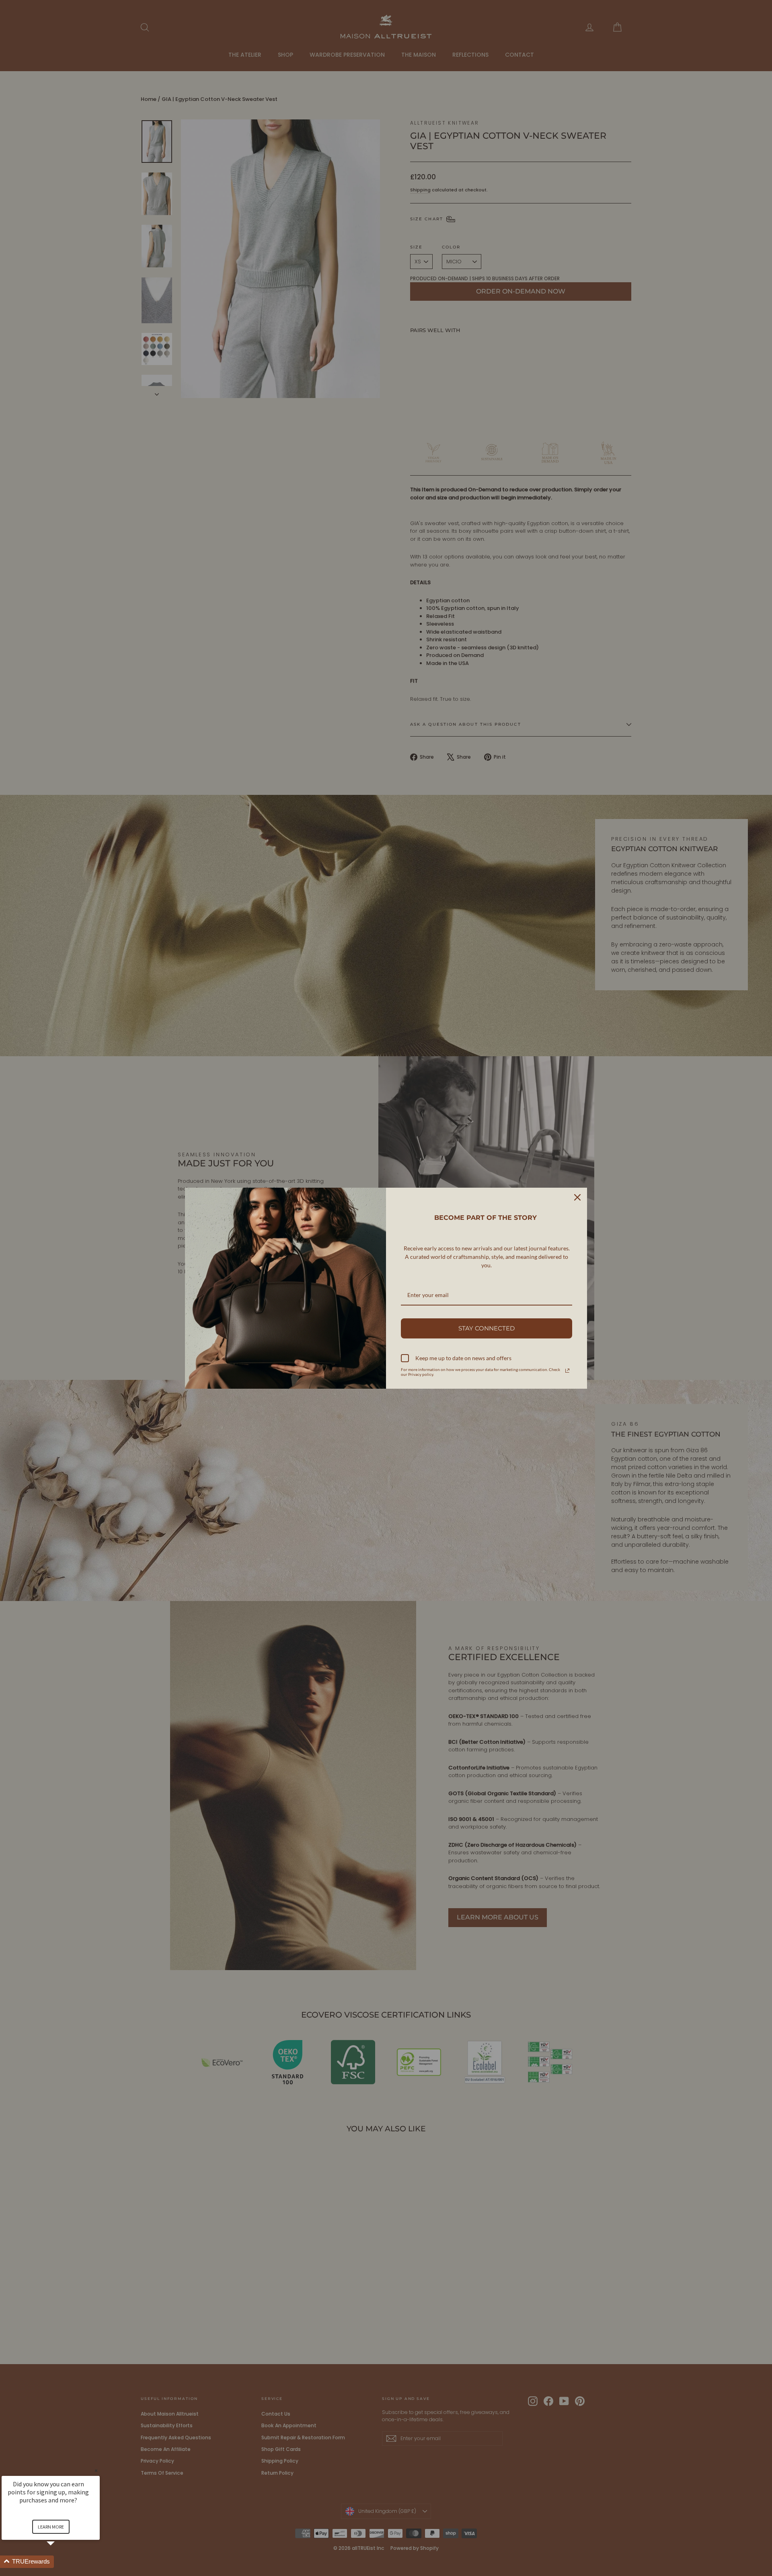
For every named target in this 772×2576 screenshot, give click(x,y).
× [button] (96, 2470)
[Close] (577, 1197)
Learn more (51, 2527)
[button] (60, 2562)
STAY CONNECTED (487, 1328)
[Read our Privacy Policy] (567, 1371)
